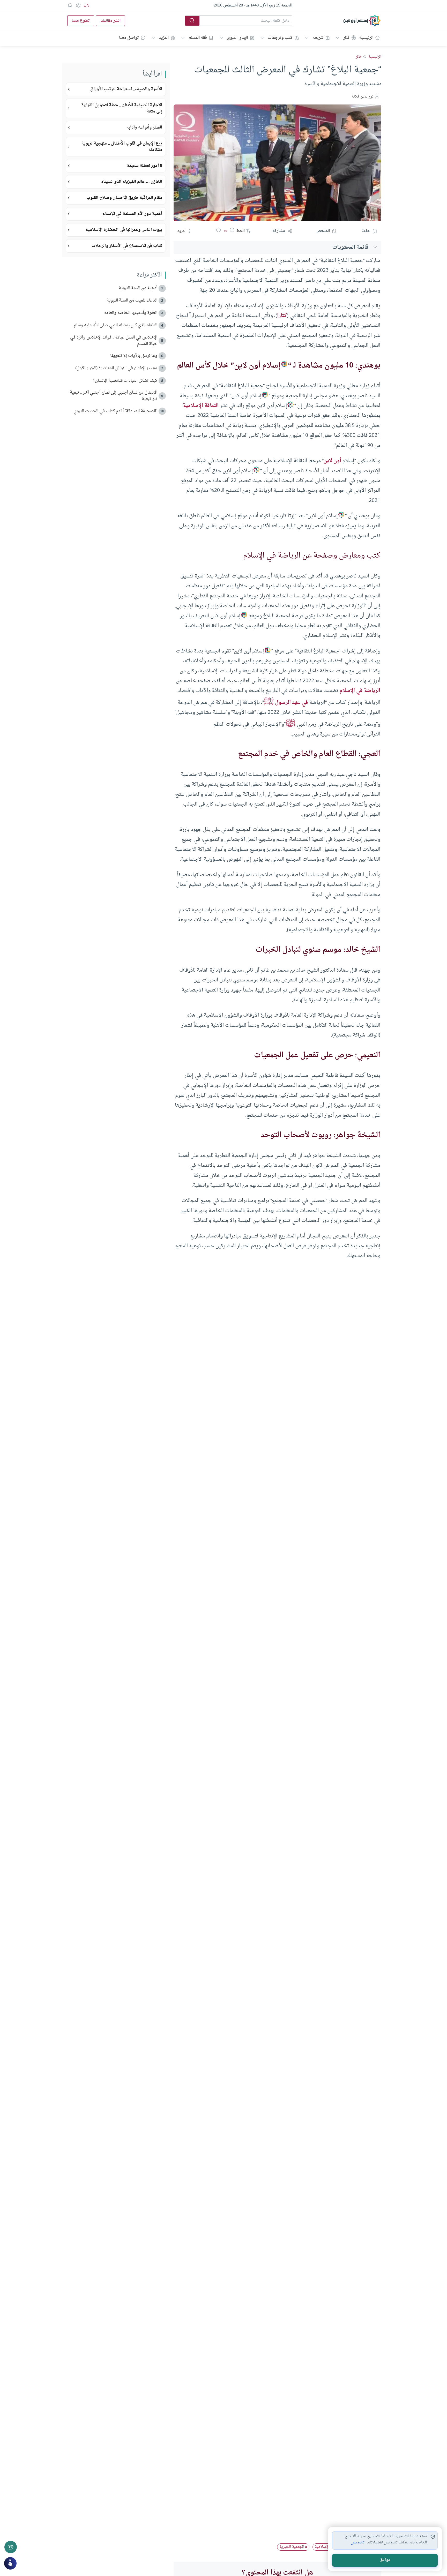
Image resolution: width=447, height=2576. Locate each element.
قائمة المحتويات (351, 247)
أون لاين (332, 461)
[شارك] (11, 2547)
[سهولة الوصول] (78, 5)
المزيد (164, 38)
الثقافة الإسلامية (201, 406)
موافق (385, 2560)
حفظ (366, 231)
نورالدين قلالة (363, 97)
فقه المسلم (198, 38)
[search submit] (192, 21)
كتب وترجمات (280, 38)
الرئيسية (366, 38)
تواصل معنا (129, 38)
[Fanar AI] (10, 2563)
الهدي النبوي (237, 38)
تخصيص (358, 2543)
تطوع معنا (81, 21)
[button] (232, 231)
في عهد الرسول (292, 703)
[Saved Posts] (70, 5)
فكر (346, 38)
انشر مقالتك (110, 21)
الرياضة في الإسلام (360, 691)
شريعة (318, 38)
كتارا (282, 316)
